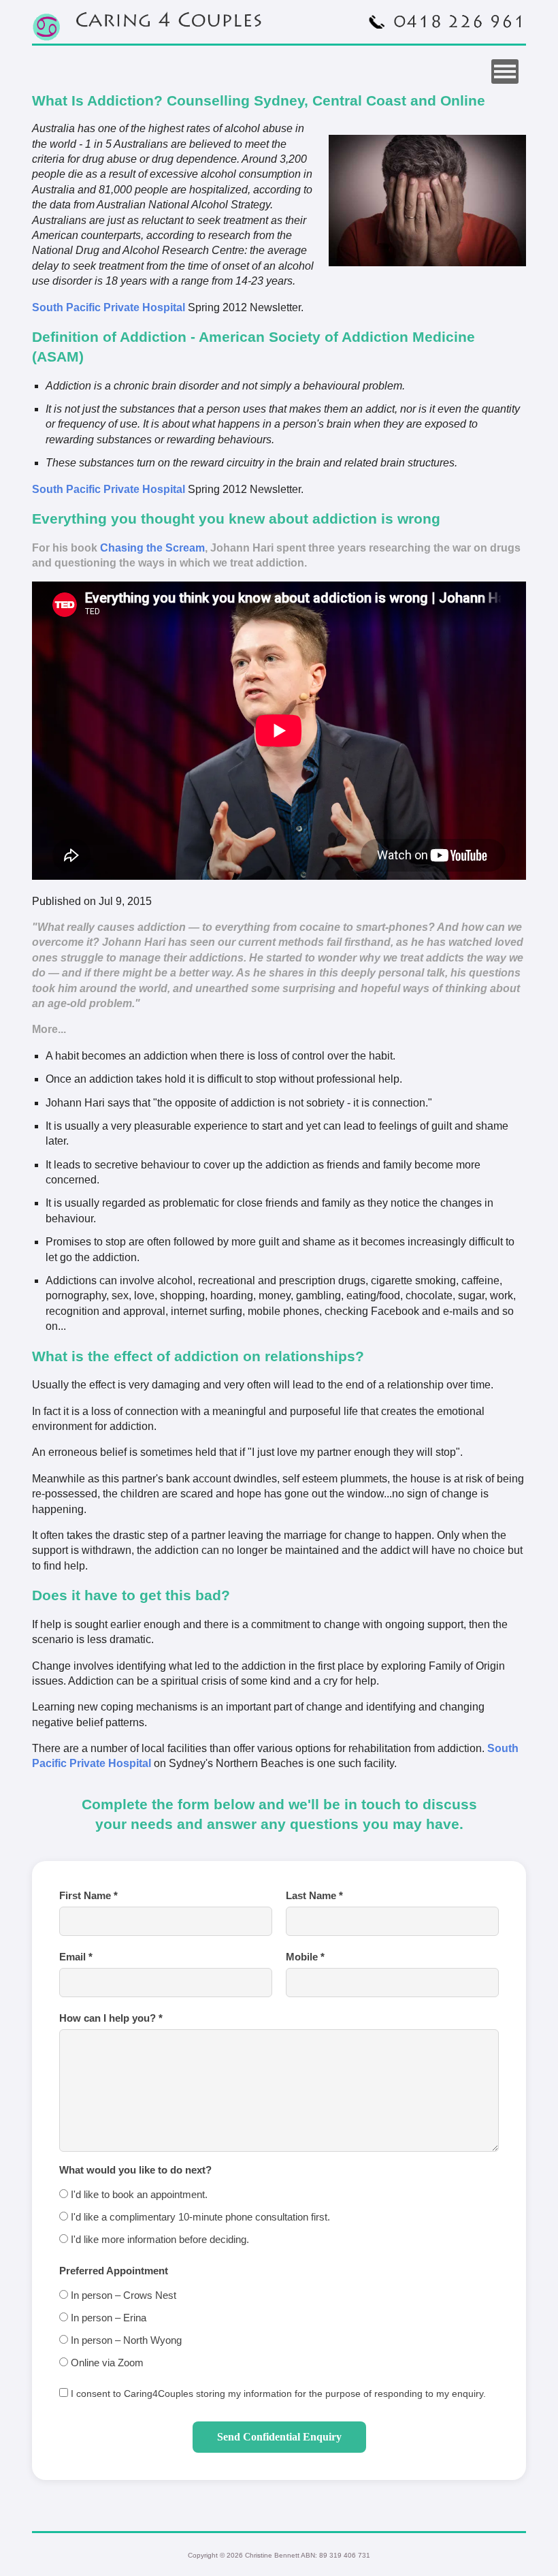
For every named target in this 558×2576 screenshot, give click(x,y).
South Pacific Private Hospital (109, 307)
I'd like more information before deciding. (159, 2239)
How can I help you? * (111, 2018)
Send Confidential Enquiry (279, 2437)
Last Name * (314, 1895)
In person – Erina (107, 2318)
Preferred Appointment (114, 2271)
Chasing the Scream (152, 548)
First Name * (88, 1895)
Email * (76, 1957)
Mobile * (305, 1957)
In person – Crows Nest (122, 2295)
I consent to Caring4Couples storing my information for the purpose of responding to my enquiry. (277, 2394)
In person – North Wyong (125, 2340)
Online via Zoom (106, 2363)
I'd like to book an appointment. (138, 2194)
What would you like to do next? (135, 2170)
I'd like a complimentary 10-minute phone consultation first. (199, 2217)
